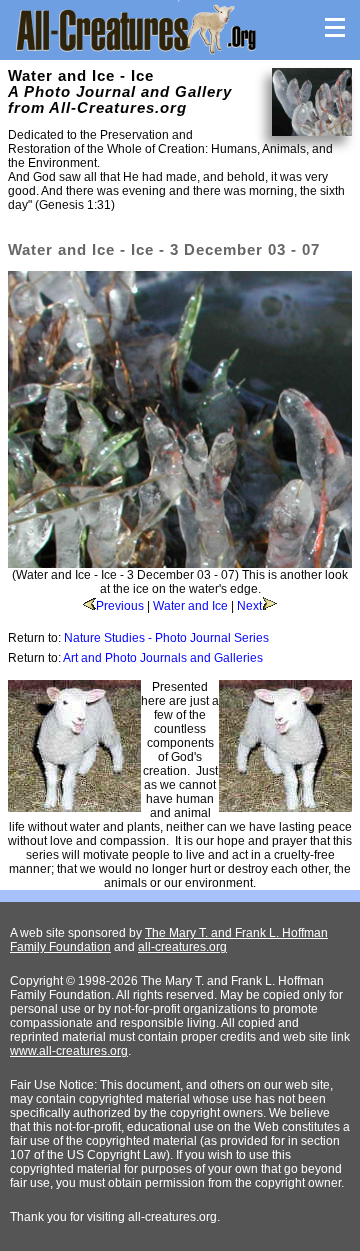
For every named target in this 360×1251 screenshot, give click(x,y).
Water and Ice (190, 606)
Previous (120, 606)
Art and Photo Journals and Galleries (163, 658)
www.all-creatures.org (69, 1051)
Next (249, 606)
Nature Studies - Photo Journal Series (166, 638)
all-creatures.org (182, 947)
